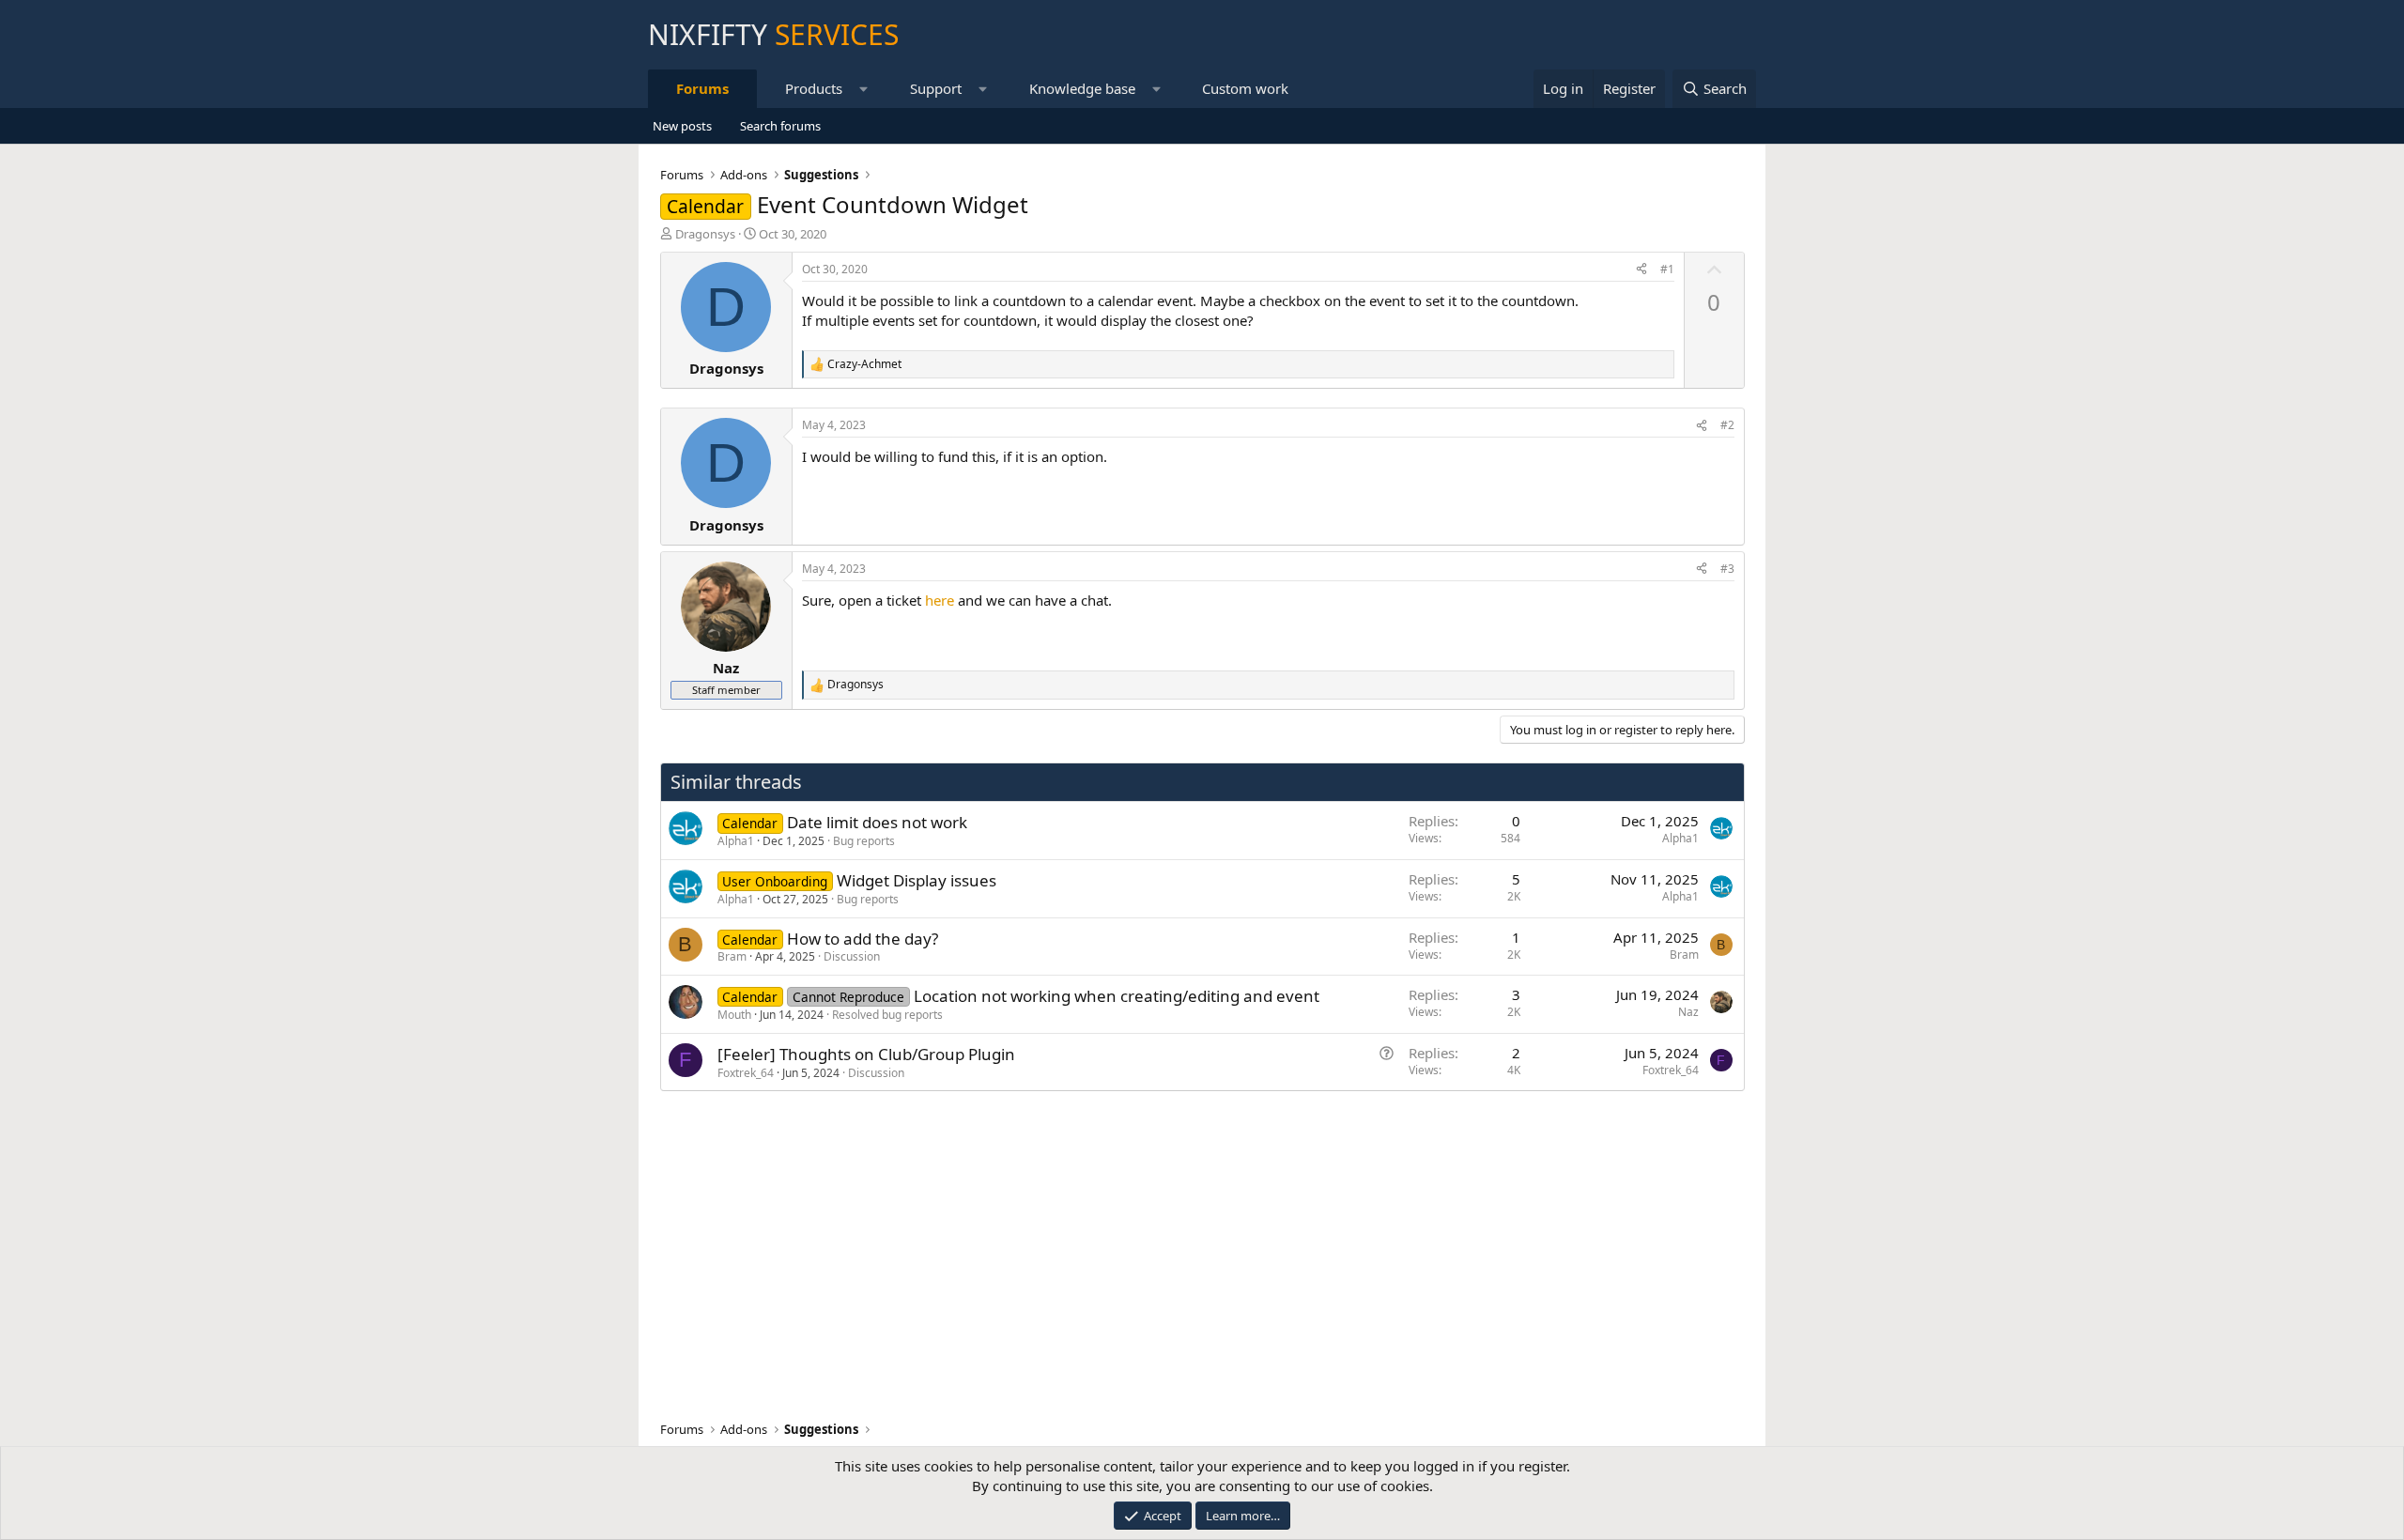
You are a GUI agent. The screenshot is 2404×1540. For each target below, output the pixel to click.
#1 (1667, 269)
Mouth (734, 1015)
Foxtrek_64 (746, 1073)
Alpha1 (736, 841)
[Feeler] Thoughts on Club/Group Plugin (866, 1054)
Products (814, 88)
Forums (702, 88)
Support (936, 88)
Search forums (780, 126)
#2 (1727, 425)
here (940, 600)
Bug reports (864, 841)
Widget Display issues (917, 880)
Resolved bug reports (887, 1015)
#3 (1727, 569)
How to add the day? (863, 939)
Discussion (852, 956)
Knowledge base (1082, 88)
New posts (682, 126)
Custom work (1245, 88)
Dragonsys (705, 234)
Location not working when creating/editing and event (1117, 996)
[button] (864, 89)
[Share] (1641, 270)
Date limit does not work (877, 822)
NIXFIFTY (773, 34)
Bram (732, 956)
